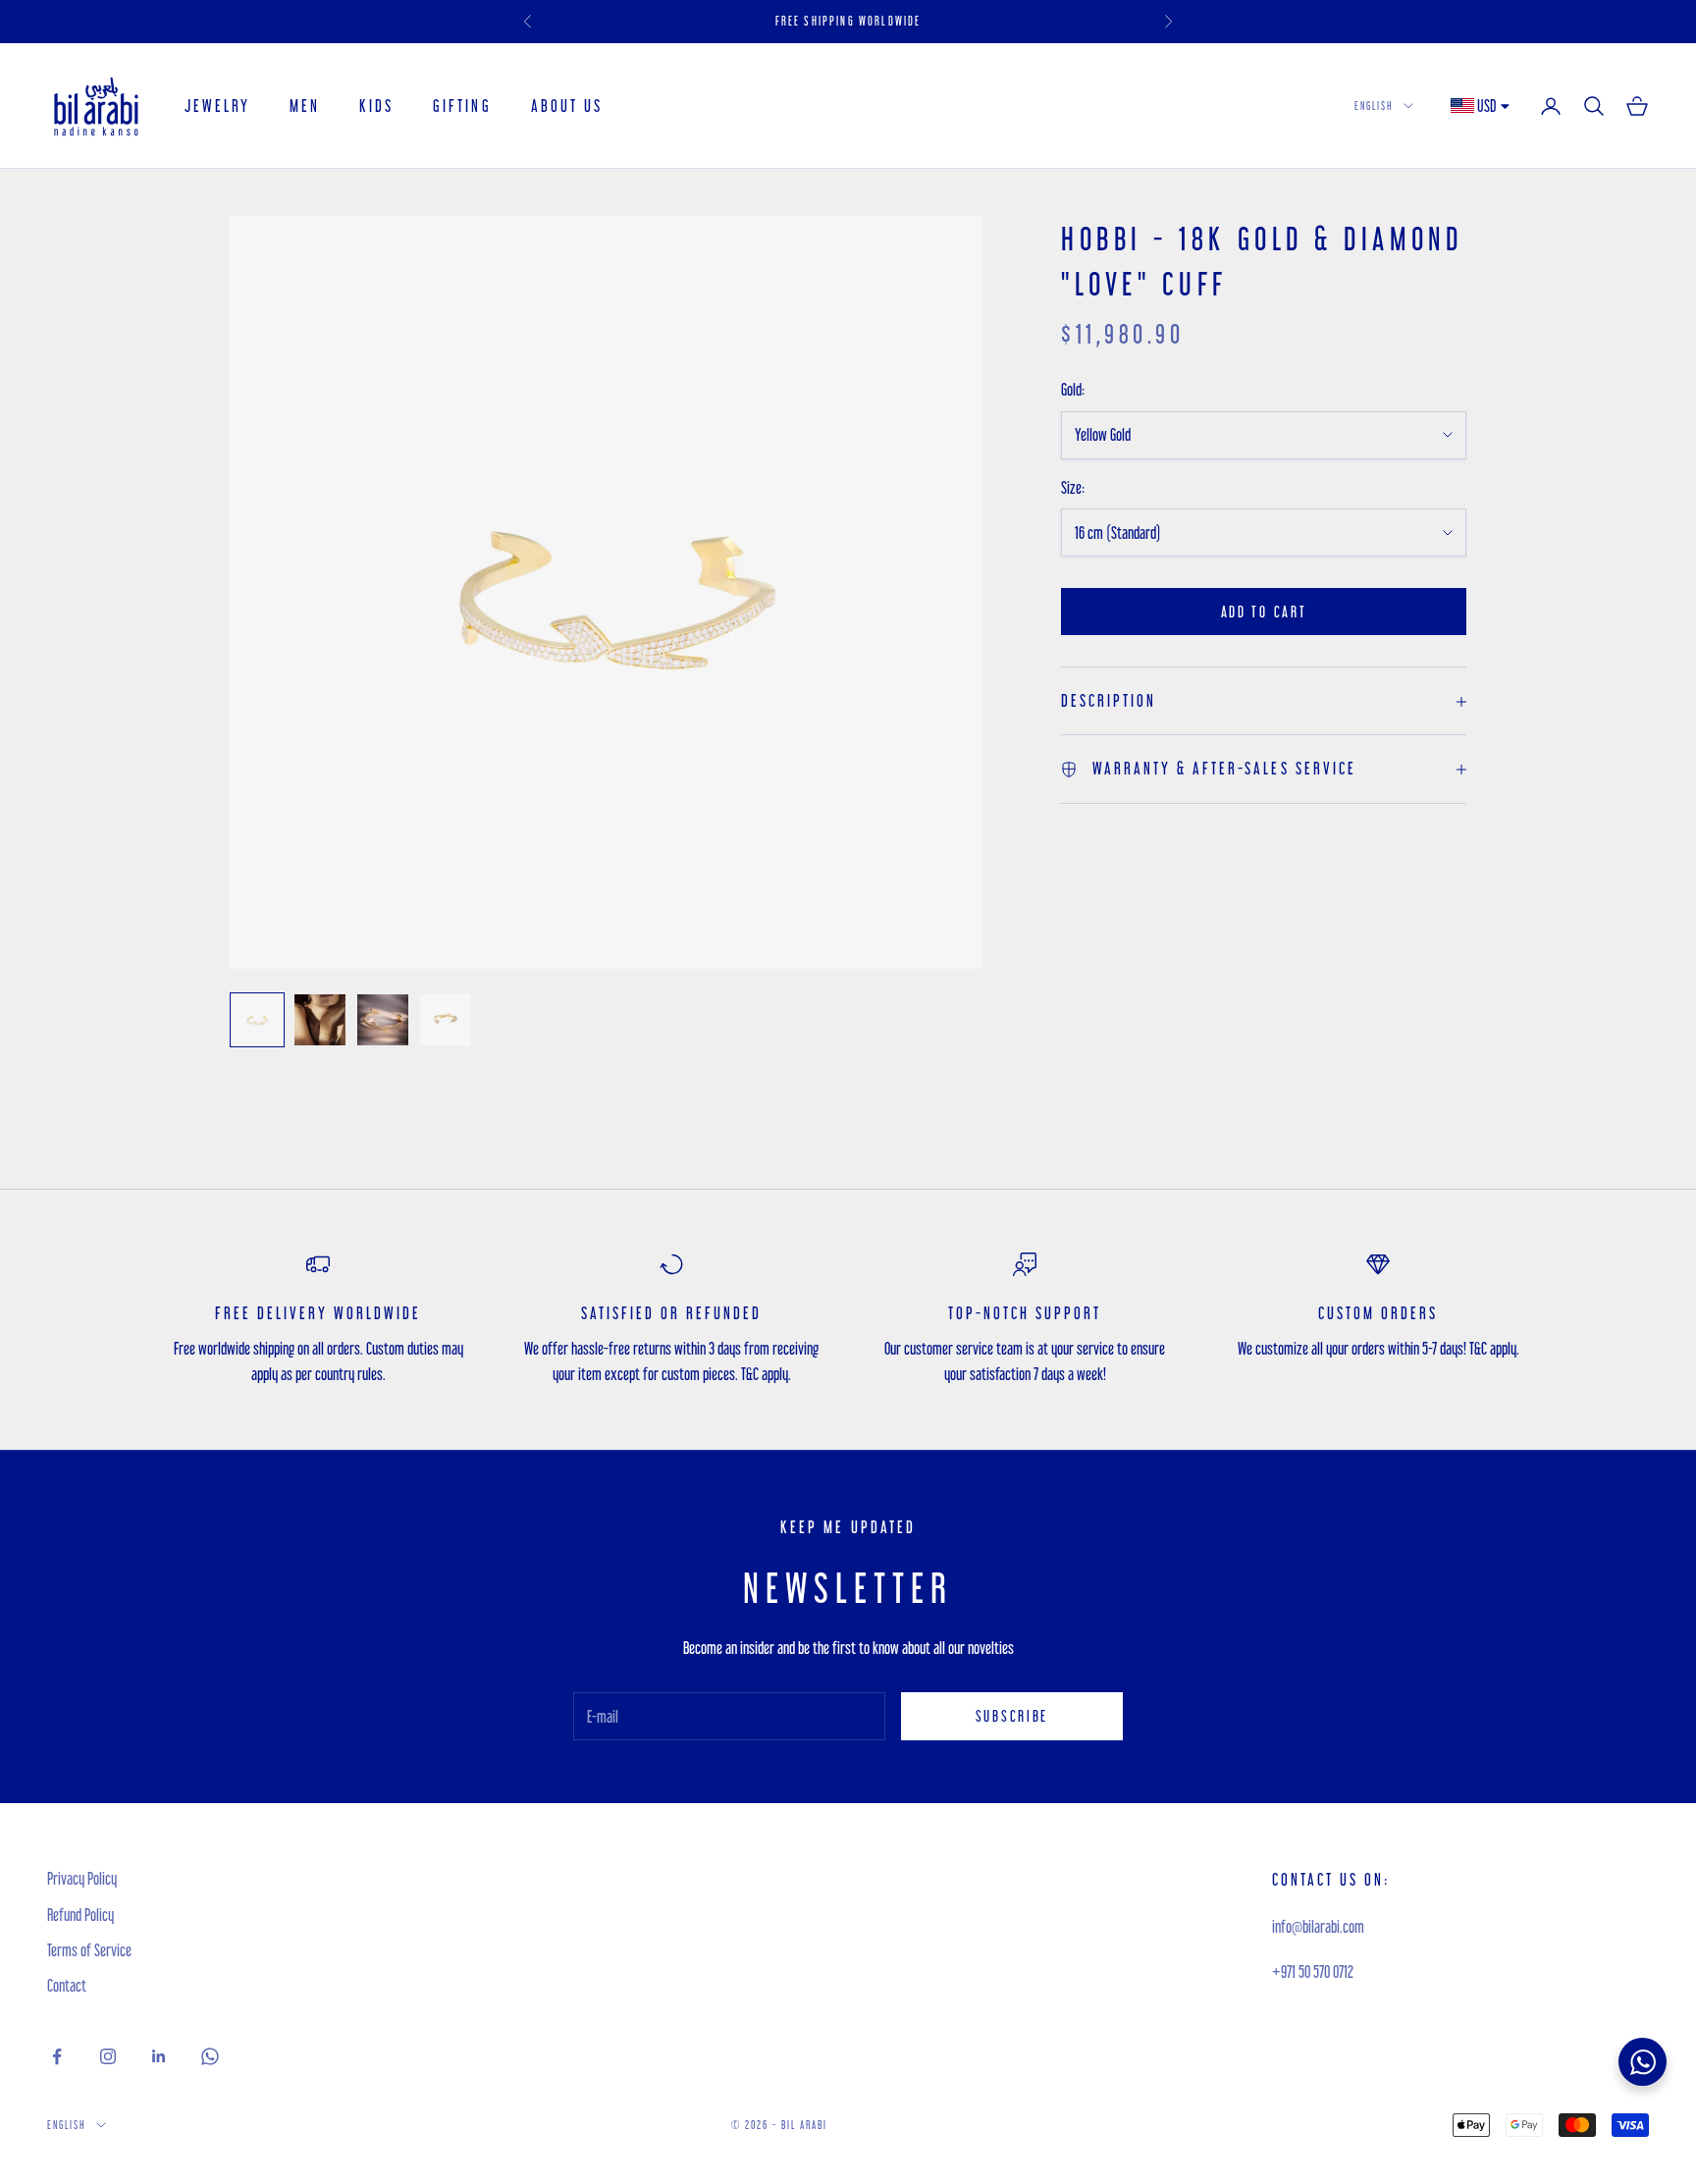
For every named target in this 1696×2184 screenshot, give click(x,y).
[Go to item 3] (383, 1020)
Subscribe (1012, 1716)
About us (567, 106)
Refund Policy (80, 1915)
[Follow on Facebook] (57, 2056)
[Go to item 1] (257, 1020)
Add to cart (1264, 612)
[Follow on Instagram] (108, 2056)
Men (305, 106)
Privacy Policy (82, 1878)
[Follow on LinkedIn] (159, 2056)
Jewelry (217, 106)
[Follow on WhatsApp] (210, 2056)
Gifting (462, 106)
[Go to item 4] (446, 1020)
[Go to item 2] (320, 1020)
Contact (67, 1985)
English (1374, 106)
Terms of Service (89, 1950)
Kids (376, 106)
